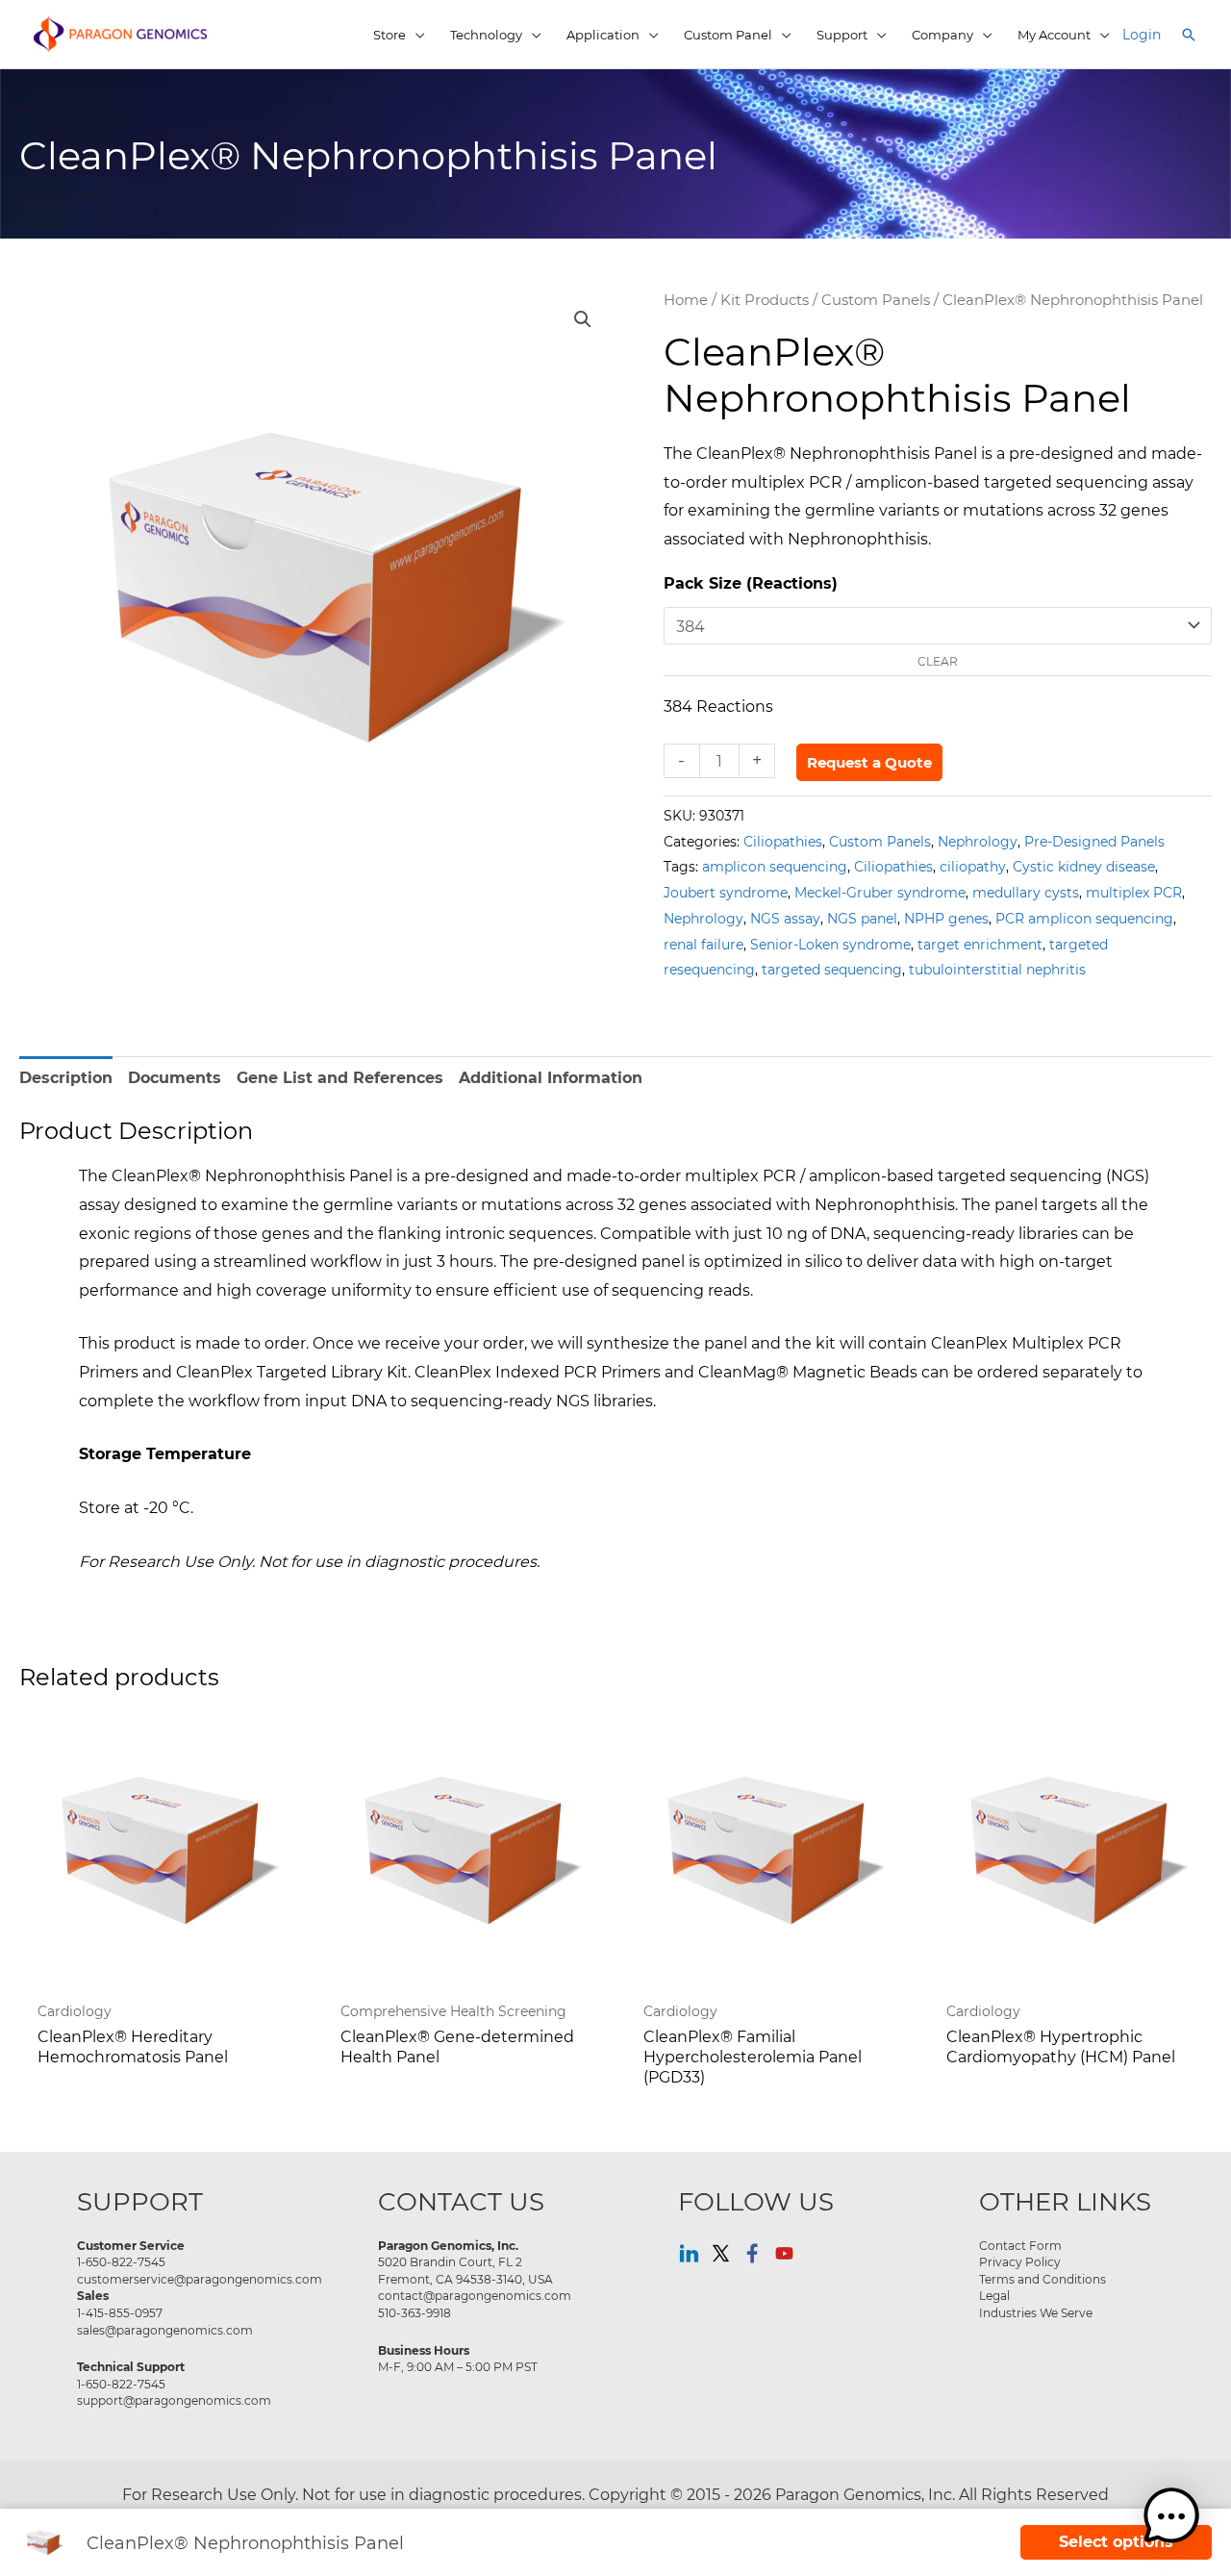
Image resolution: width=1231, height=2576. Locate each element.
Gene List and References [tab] (340, 1078)
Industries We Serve (1036, 2312)
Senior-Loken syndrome (830, 944)
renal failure (703, 944)
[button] (1189, 35)
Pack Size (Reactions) (751, 583)
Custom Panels (876, 300)
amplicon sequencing (775, 866)
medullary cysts (1026, 892)
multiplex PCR (1134, 892)
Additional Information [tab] (551, 1078)
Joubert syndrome (726, 892)
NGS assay (785, 918)
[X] (721, 2253)
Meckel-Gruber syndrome (880, 892)
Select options (1116, 2542)
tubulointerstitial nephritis (997, 969)
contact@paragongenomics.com (475, 2295)
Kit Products (765, 300)
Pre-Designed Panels (1094, 841)
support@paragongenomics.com (174, 2400)
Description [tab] (66, 1078)
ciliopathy (973, 866)
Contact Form (1020, 2245)
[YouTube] (784, 2253)
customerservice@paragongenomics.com (200, 2279)
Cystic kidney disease (1084, 866)
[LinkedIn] (689, 2253)
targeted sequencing (832, 969)
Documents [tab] (175, 1078)
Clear (938, 661)
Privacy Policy (1020, 2261)
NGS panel (862, 918)
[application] (415, 35)
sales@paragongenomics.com (165, 2330)
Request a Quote (869, 762)
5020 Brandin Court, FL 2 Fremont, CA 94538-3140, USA (465, 2270)
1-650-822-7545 (121, 2261)
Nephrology (978, 841)
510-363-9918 (415, 2312)
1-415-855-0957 (120, 2312)
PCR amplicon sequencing (1084, 918)
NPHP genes (946, 918)
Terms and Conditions (1043, 2279)
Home (686, 300)
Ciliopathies (783, 841)
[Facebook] (753, 2253)
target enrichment (980, 944)
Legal (994, 2295)
